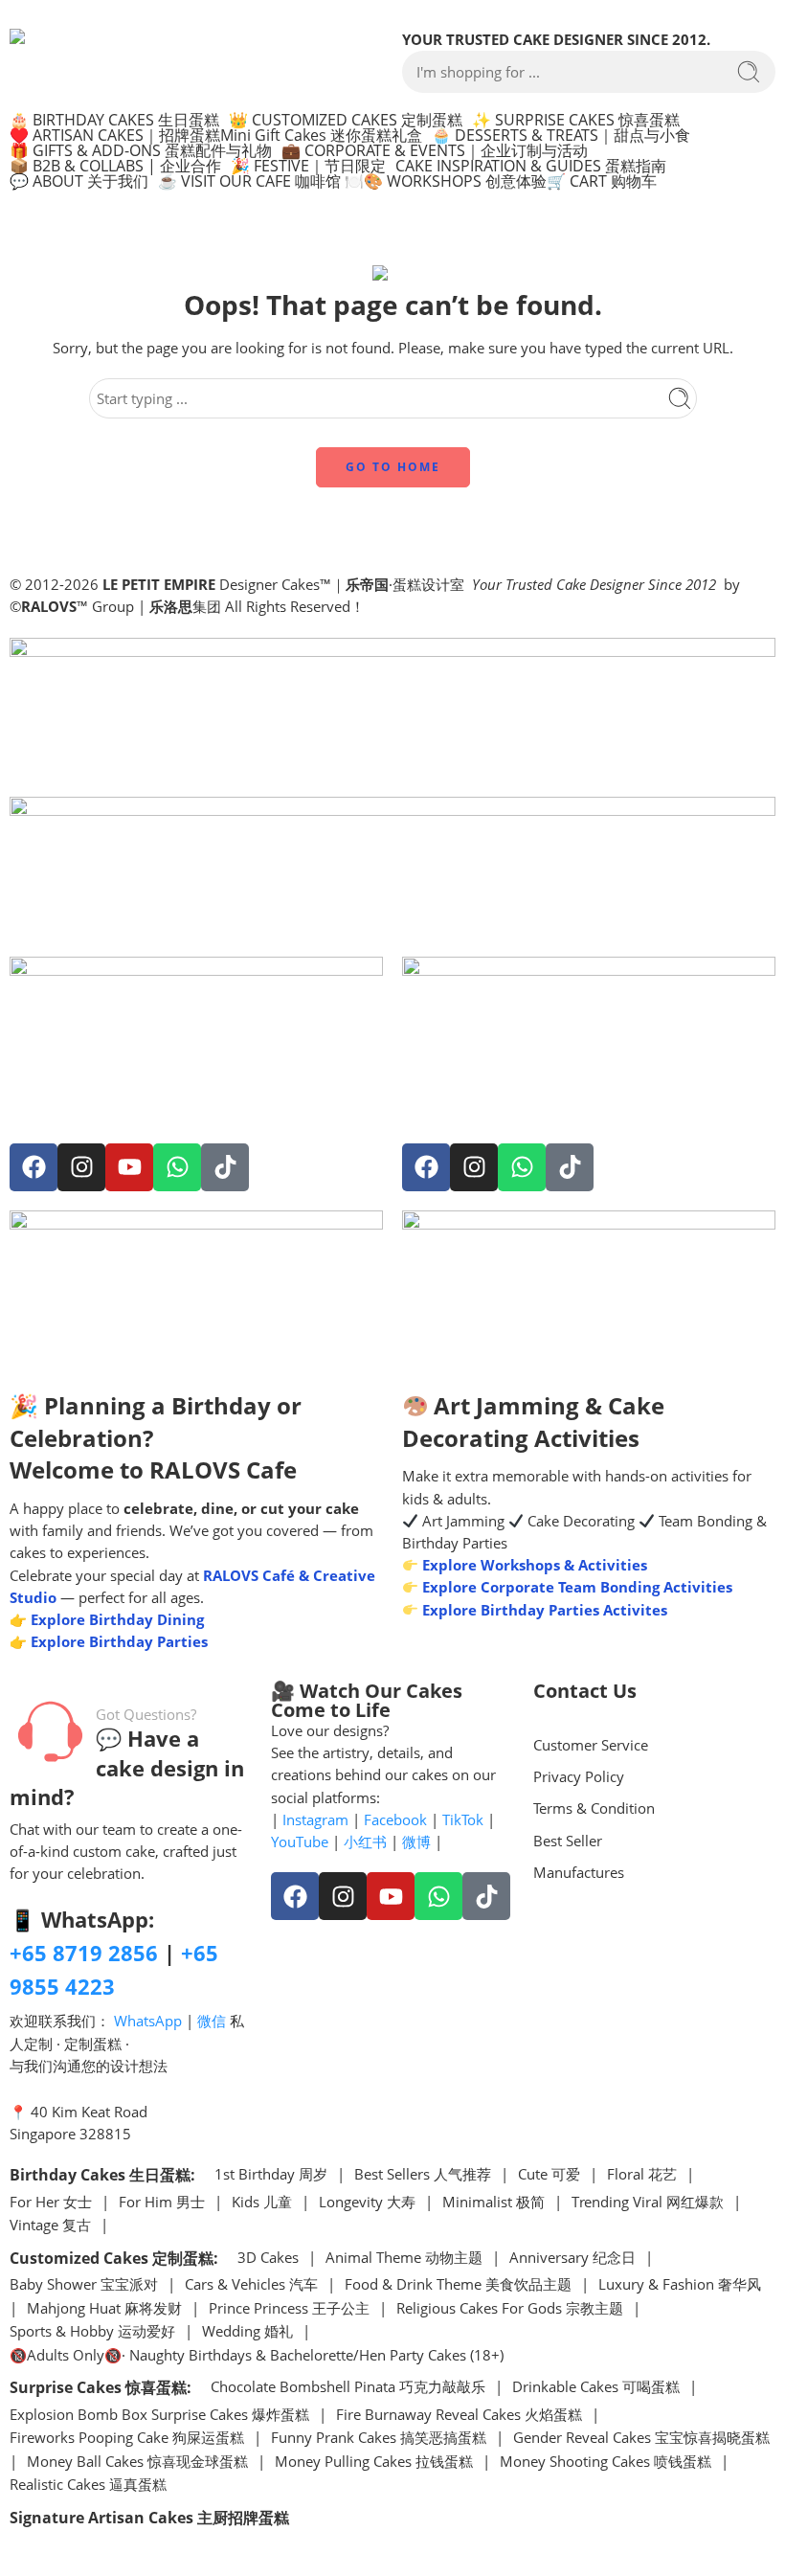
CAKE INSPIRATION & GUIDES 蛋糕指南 (531, 166)
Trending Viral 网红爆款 (648, 2203)
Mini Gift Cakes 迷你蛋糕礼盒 (321, 135)
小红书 (365, 1842)
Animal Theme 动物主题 (404, 2259)
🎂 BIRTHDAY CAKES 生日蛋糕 (114, 120)
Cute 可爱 (549, 2175)
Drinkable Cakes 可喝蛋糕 (596, 2388)
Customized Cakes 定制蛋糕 (112, 2258)
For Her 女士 (51, 2203)
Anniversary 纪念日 (572, 2259)
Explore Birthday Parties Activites (543, 1610)
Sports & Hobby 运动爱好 (92, 2332)
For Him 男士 (162, 2203)
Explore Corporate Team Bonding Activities (575, 1587)
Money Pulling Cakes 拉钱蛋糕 (374, 2463)
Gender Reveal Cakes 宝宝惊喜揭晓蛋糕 (641, 2439)
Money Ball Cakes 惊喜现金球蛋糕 (137, 2463)
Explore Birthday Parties (119, 1642)
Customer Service (591, 1745)
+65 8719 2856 (84, 1953)
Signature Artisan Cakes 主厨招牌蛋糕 (149, 2518)
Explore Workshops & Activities (533, 1565)
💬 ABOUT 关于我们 (79, 181)
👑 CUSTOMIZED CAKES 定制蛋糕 (346, 120)
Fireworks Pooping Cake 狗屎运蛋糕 (127, 2439)
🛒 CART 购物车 (602, 181)
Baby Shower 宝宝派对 (84, 2285)
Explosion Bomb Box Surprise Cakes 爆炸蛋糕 (159, 2416)
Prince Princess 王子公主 (289, 2309)
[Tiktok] (225, 1167)
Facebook (395, 1820)
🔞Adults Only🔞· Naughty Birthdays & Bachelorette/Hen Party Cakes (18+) (257, 2356)
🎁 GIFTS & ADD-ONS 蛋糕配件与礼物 (141, 150)
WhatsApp (148, 2021)
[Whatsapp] (177, 1167)
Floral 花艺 (642, 2175)
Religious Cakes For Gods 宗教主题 (510, 2309)
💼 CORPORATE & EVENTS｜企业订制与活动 (435, 150)
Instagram (315, 1820)
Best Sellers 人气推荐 (423, 2175)
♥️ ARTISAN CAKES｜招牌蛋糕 (115, 135)
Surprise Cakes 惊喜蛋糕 (98, 2387)
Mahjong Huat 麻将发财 (104, 2309)
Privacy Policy (579, 1777)
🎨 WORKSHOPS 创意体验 (455, 181)
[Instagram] (81, 1167)
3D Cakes (268, 2259)
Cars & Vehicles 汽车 (251, 2285)
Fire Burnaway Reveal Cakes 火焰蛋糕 (459, 2416)
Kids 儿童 (262, 2203)
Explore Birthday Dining (117, 1620)
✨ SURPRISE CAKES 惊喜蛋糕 (576, 120)
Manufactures (579, 1873)
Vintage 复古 (50, 2226)
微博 (416, 1842)
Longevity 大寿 (367, 2203)
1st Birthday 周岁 (271, 2175)
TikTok (463, 1820)
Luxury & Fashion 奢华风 (680, 2285)
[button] (119, 120)
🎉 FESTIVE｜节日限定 (308, 166)
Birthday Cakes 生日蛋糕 (100, 2175)
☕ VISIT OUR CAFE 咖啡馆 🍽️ (261, 181)
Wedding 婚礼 (247, 2332)
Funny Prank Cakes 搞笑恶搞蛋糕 (379, 2439)
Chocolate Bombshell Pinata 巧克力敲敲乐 (348, 2388)
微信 (212, 2021)
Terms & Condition (594, 1808)
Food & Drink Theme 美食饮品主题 (458, 2285)
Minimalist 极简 (493, 2203)
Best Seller (568, 1841)
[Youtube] (129, 1167)
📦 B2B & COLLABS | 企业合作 (115, 166)
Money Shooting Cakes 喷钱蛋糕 (606, 2463)
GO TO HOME (393, 467)
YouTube (300, 1842)
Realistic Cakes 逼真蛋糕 (88, 2486)
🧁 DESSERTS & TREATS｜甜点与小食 (561, 135)
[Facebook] (34, 1167)
